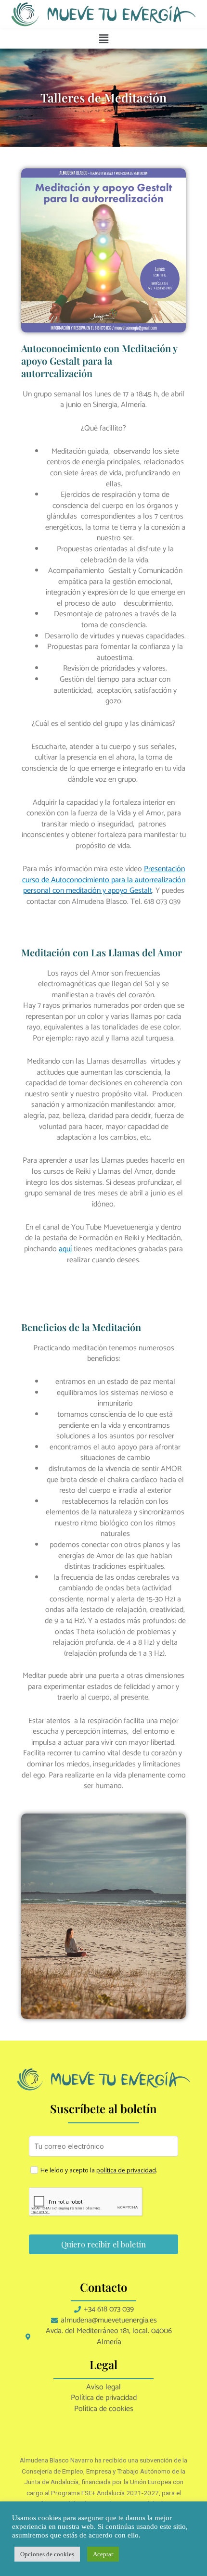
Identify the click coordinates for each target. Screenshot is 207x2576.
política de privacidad (126, 2170)
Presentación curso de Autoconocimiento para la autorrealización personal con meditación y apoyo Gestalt (104, 880)
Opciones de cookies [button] (47, 2554)
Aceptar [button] (103, 2554)
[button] (103, 39)
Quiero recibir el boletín (103, 2244)
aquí (65, 1249)
